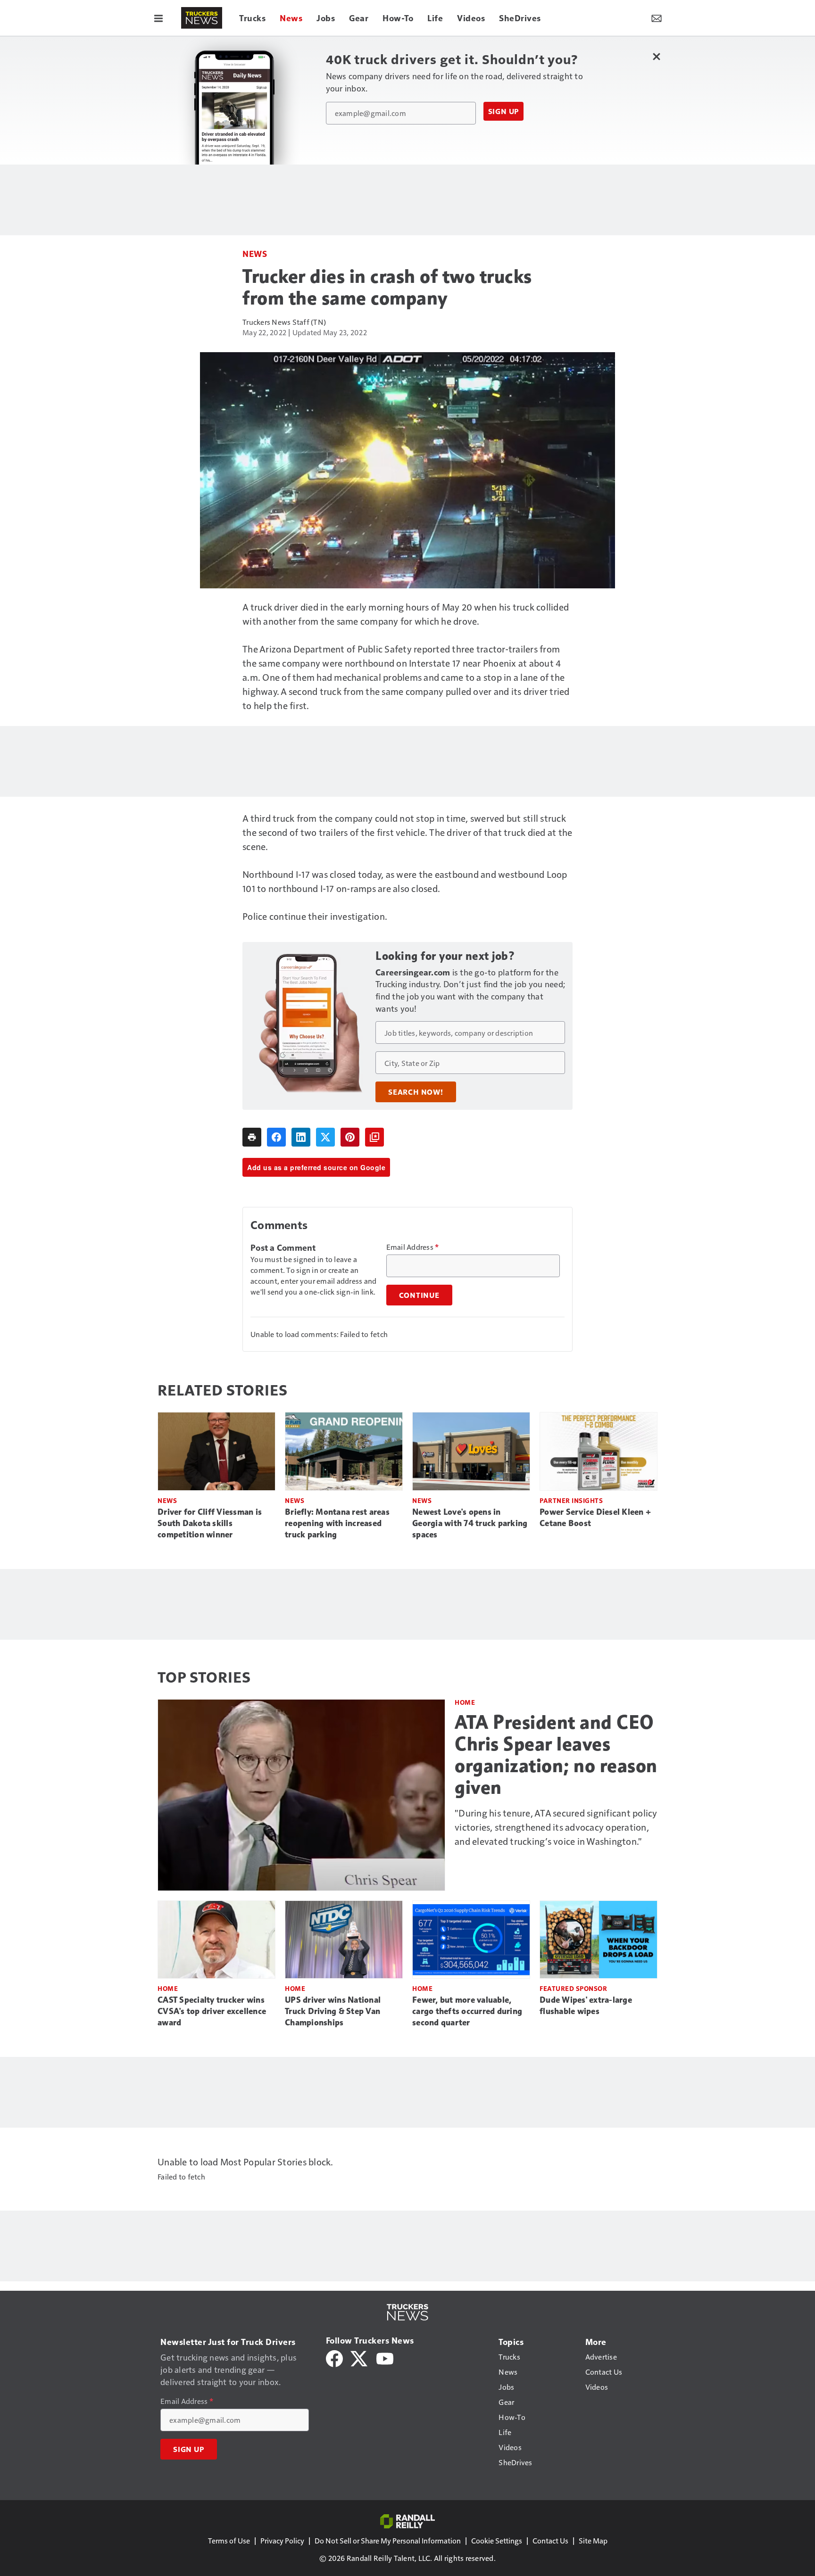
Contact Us (550, 2540)
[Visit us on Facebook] (334, 2357)
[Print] (252, 1137)
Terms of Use (229, 2540)
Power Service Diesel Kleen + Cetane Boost (595, 1518)
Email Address (413, 1247)
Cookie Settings (497, 2540)
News (255, 253)
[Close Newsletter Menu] (656, 56)
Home (465, 1702)
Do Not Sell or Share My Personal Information (388, 2540)
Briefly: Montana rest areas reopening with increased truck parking (337, 1523)
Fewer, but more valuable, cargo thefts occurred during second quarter (467, 2011)
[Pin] (350, 1137)
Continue (419, 1295)
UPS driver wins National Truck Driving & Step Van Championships (333, 2011)
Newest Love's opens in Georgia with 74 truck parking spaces (470, 1523)
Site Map (593, 2540)
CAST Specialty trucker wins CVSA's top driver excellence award (212, 2011)
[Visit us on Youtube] (385, 2357)
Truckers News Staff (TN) (284, 322)
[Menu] (158, 18)
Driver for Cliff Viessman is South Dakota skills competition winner (210, 1523)
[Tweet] (325, 1137)
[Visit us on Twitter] (360, 2357)
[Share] (276, 1137)
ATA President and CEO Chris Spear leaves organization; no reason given (556, 1755)
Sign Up (504, 111)
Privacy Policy (282, 2540)
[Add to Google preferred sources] (374, 1137)
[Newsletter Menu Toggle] (657, 18)
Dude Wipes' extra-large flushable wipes (586, 2006)
